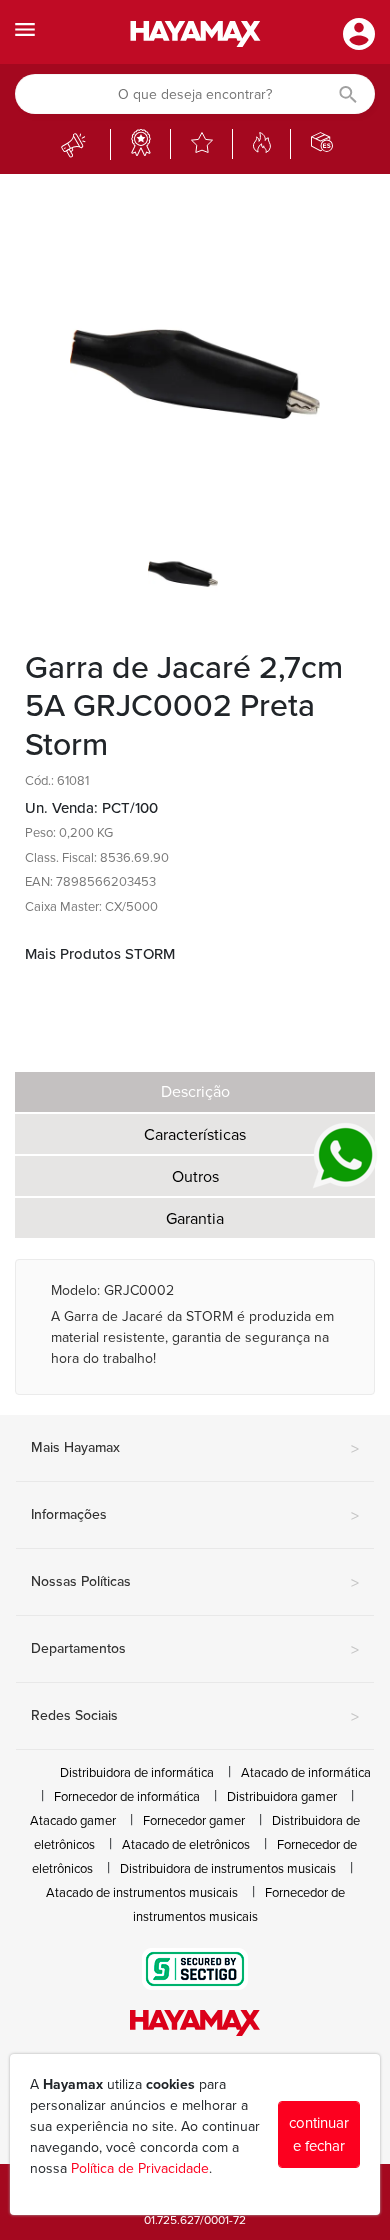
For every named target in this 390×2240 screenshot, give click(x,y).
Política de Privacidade (140, 2168)
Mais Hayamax (195, 1449)
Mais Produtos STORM (100, 954)
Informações (195, 1516)
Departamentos (195, 1650)
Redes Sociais (195, 1717)
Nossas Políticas (195, 1583)
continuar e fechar (319, 2134)
